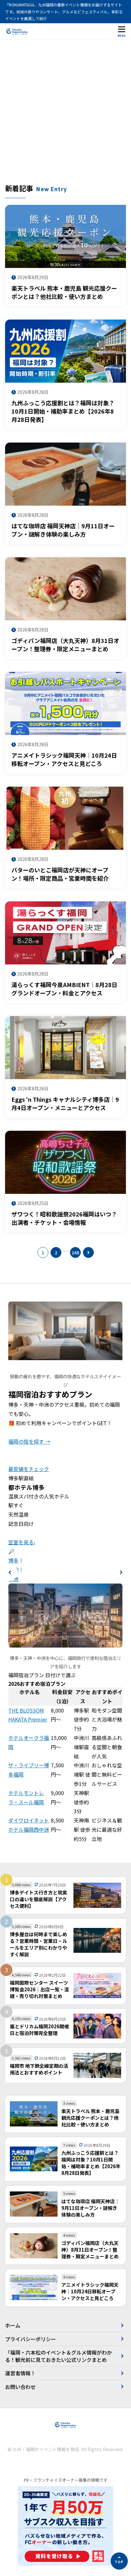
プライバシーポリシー (31, 2339)
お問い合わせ (20, 2387)
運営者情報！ (20, 2373)
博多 (13, 1560)
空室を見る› (22, 1542)
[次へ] (88, 1252)
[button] (10, 1572)
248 (75, 1252)
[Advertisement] (65, 114)
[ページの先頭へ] (119, 2561)
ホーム (13, 2325)
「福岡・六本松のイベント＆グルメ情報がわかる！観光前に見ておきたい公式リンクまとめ (59, 2356)
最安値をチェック (29, 1469)
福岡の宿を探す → (29, 1441)
